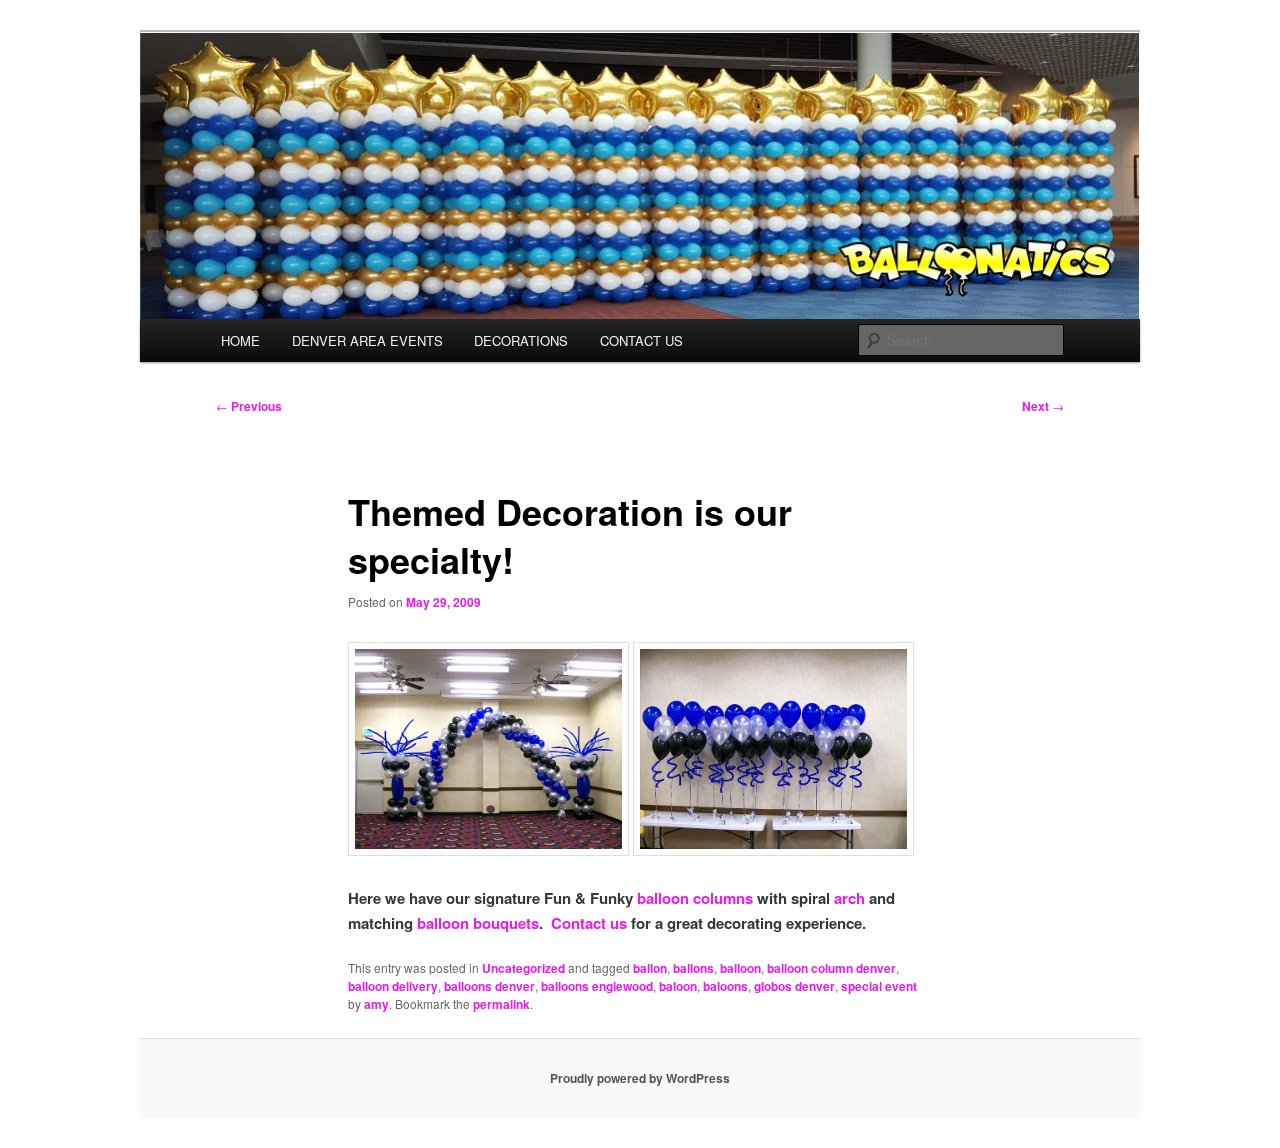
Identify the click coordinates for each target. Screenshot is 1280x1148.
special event (879, 986)
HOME (240, 340)
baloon (678, 986)
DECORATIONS (521, 340)
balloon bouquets (478, 923)
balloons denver (489, 986)
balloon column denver (831, 968)
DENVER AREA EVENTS (367, 340)
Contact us (589, 923)
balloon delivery (393, 986)
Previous (249, 406)
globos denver (794, 986)
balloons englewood (597, 986)
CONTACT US (641, 340)
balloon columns (695, 898)
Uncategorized (523, 968)
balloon (740, 968)
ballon (650, 968)
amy (376, 1004)
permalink (501, 1004)
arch (849, 898)
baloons (725, 986)
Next (1043, 406)
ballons (693, 968)
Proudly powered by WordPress (640, 1078)
